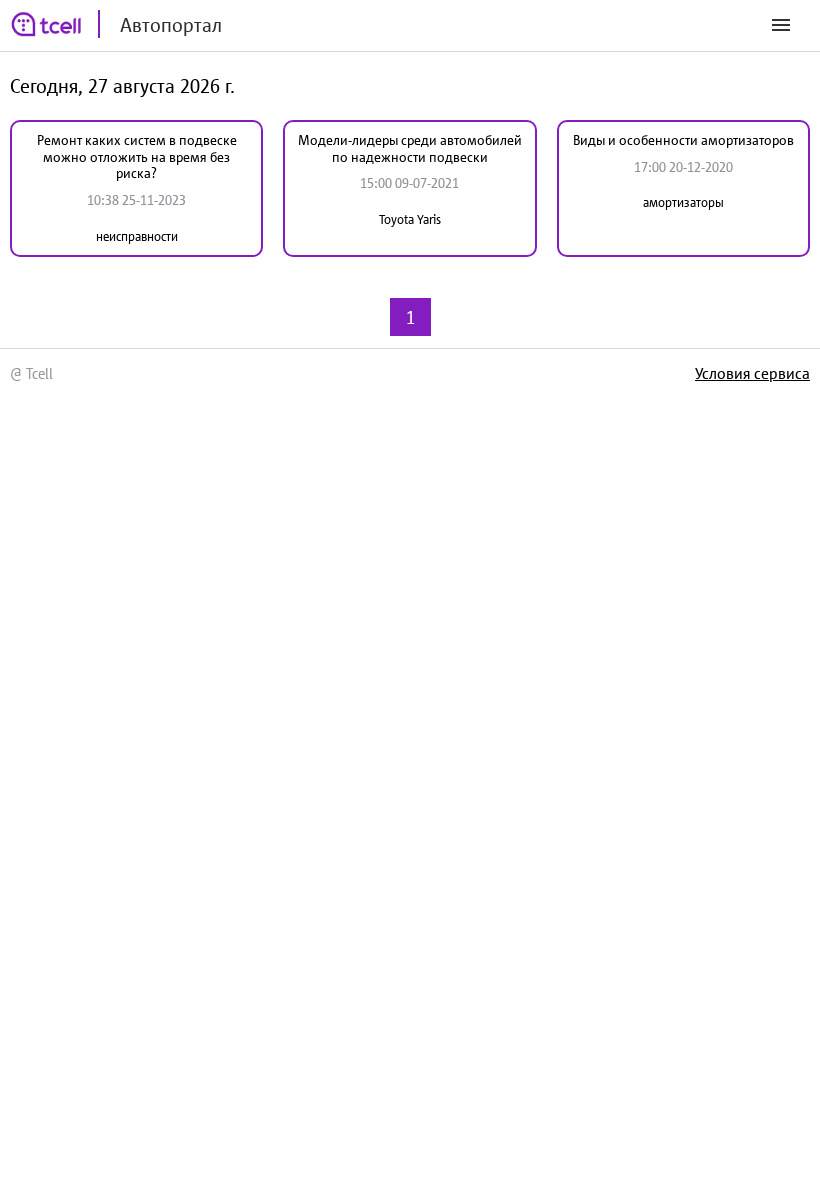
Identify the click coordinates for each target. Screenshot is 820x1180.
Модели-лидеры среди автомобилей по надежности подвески (410, 148)
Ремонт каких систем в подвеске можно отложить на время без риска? (137, 157)
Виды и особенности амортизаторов (683, 140)
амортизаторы (683, 202)
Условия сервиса (752, 373)
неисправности (137, 236)
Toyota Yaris (410, 219)
